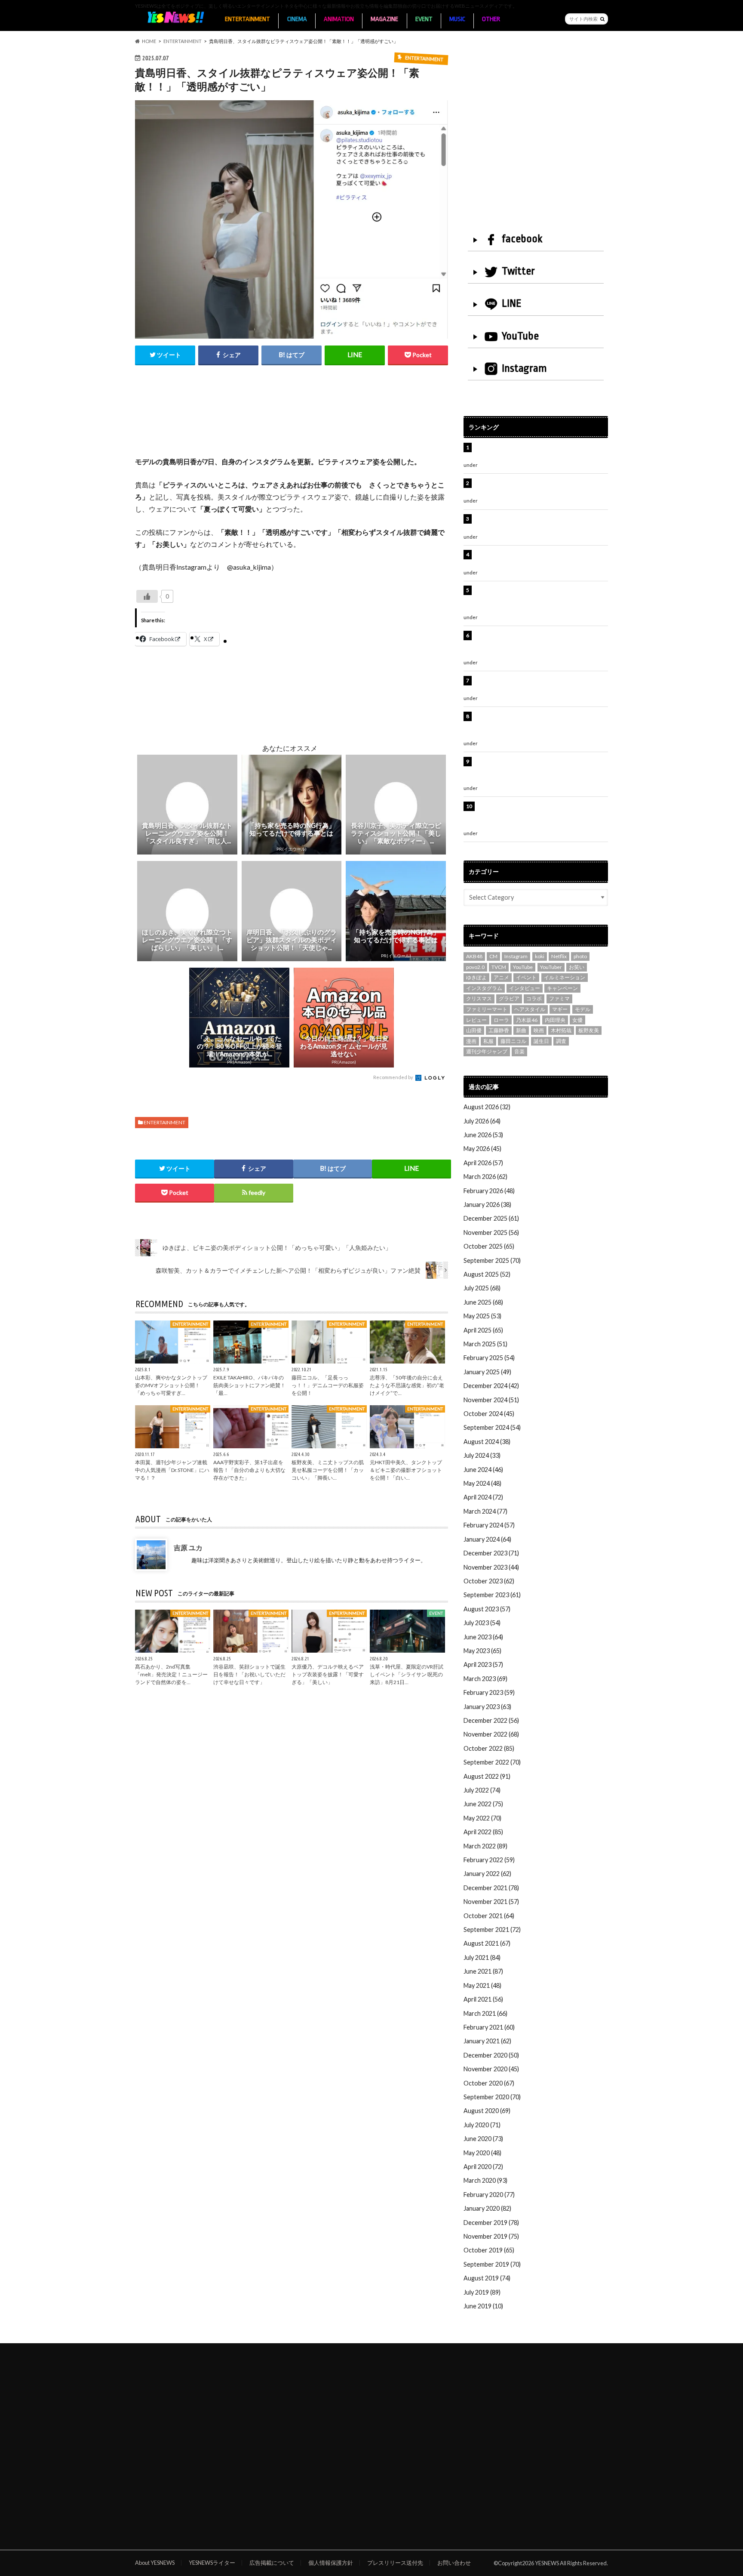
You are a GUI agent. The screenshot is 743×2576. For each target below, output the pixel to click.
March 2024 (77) (485, 1511)
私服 (488, 1041)
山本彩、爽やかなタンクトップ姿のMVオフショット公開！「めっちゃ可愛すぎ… (171, 1385)
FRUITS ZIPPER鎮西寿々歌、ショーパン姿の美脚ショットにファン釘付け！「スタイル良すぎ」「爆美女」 (541, 645)
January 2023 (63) (487, 1707)
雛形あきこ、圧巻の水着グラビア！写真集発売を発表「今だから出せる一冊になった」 (540, 488)
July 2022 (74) (482, 1790)
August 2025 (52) (487, 1274)
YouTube (520, 336)
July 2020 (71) (482, 2125)
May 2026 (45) (482, 1149)
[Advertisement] (292, 420)
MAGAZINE (384, 19)
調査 (561, 1041)
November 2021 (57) (491, 1902)
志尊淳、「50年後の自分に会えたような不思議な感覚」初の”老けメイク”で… (407, 1385)
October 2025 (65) (489, 1246)
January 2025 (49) (487, 1372)
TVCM (499, 967)
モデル (583, 1009)
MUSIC (457, 19)
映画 (539, 1030)
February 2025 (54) (489, 1358)
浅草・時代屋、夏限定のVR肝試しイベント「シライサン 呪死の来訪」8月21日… (407, 1674)
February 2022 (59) (489, 1860)
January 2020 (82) (487, 2208)
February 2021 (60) (489, 2027)
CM (493, 956)
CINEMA (297, 19)
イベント (526, 977)
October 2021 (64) (489, 1916)
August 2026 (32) (487, 1107)
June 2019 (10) (483, 2306)
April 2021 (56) (483, 1999)
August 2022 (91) (487, 1776)
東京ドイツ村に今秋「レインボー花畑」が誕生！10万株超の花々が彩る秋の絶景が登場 (537, 523)
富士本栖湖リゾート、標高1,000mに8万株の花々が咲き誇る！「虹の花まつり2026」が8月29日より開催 (542, 599)
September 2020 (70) (492, 2097)
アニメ (501, 977)
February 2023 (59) (489, 1692)
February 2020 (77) (489, 2195)
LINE (512, 303)
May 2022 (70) (482, 1818)
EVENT (424, 19)
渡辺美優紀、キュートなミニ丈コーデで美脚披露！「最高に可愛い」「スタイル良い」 (540, 685)
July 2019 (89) (482, 2292)
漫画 (471, 1041)
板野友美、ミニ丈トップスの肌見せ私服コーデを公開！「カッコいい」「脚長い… (328, 1470)
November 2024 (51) (491, 1400)
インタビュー (525, 988)
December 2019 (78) (491, 2223)
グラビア (509, 998)
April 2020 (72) (483, 2167)
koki (540, 956)
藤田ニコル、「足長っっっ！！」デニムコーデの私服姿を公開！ (328, 1385)
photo (580, 956)
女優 (577, 1020)
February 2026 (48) (489, 1191)
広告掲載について (272, 2563)
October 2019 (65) (489, 2250)
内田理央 (555, 1020)
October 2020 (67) (489, 2083)
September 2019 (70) (492, 2264)
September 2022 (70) (492, 1762)
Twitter (518, 271)
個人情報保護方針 (331, 2563)
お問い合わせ (454, 2563)
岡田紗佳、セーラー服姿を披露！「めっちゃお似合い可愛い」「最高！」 (540, 452)
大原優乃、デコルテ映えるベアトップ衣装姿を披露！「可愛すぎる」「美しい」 (328, 1674)
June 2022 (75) (483, 1804)
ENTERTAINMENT (247, 19)
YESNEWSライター (212, 2563)
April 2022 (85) (483, 1832)
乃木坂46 (527, 1020)
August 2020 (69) (487, 2111)
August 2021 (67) (487, 1943)
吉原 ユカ (188, 1547)
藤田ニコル (513, 1041)
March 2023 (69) (485, 1679)
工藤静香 (499, 1030)
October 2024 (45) (489, 1414)
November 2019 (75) (491, 2236)
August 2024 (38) (487, 1442)
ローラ (501, 1020)
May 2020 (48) (482, 2153)
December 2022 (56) (491, 1720)
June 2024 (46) (483, 1470)
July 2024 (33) (482, 1455)
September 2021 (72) (492, 1930)
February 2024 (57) (489, 1525)
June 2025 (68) (483, 1302)
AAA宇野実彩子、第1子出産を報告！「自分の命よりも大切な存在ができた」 (249, 1470)
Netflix (559, 956)
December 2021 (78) (491, 1888)
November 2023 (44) (491, 1567)
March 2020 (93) (485, 2180)
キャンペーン (562, 988)
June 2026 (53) (483, 1135)
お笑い (577, 967)
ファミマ (559, 998)
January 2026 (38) (487, 1205)
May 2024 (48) (482, 1483)
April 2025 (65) (483, 1330)
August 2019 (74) (487, 2278)
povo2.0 (475, 967)
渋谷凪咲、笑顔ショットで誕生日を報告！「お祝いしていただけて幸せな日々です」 (249, 1674)
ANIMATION (339, 19)
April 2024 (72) (483, 1497)
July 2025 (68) (482, 1288)
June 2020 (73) (483, 2139)
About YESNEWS (155, 2563)
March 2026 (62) (485, 1177)
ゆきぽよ (476, 977)
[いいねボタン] (147, 596)
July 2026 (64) (482, 1121)
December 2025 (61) (491, 1218)
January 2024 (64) (487, 1539)
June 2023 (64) (483, 1637)
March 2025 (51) (485, 1344)
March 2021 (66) (485, 2013)
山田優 (474, 1030)
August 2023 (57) (487, 1609)
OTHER (491, 19)
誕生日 (541, 1041)
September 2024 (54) (492, 1427)
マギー (560, 1009)
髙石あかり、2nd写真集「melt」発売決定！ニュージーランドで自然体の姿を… (171, 1674)
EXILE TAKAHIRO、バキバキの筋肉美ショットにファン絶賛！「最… (249, 1385)
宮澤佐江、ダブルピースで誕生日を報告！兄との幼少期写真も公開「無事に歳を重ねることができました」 (540, 771)
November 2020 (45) (491, 2069)
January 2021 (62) (487, 2041)
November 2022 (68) (491, 1734)
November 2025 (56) (491, 1232)
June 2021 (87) (483, 1971)
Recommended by (394, 1077)
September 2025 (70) (492, 1260)
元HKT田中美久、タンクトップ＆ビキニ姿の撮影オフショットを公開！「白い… (406, 1470)
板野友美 (589, 1030)
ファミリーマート (487, 1009)
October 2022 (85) (489, 1748)
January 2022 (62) (487, 1874)
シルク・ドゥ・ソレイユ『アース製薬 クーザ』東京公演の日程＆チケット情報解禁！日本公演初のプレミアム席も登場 (540, 725)
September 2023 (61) (492, 1595)
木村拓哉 (561, 1030)
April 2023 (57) (483, 1664)
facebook (522, 239)
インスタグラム (484, 988)
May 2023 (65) (482, 1651)
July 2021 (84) (482, 1957)
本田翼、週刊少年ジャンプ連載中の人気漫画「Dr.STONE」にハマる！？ (172, 1470)
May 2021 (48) (482, 1985)
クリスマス (479, 998)
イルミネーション (565, 977)
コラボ (534, 998)
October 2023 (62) (489, 1581)
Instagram (524, 368)
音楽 (519, 1051)
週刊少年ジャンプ (487, 1051)
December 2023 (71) (491, 1553)
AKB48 (474, 956)
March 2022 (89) (485, 1846)
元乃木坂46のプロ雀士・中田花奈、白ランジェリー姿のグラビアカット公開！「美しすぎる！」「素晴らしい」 (540, 815)
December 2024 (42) (491, 1386)
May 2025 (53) (482, 1316)
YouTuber (551, 967)
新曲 (521, 1030)
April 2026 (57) (483, 1163)
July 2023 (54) (482, 1623)
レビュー (476, 1020)
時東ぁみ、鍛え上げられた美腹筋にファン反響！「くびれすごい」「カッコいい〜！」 (537, 559)
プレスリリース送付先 (395, 2563)
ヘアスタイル (530, 1009)
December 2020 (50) (491, 2055)
